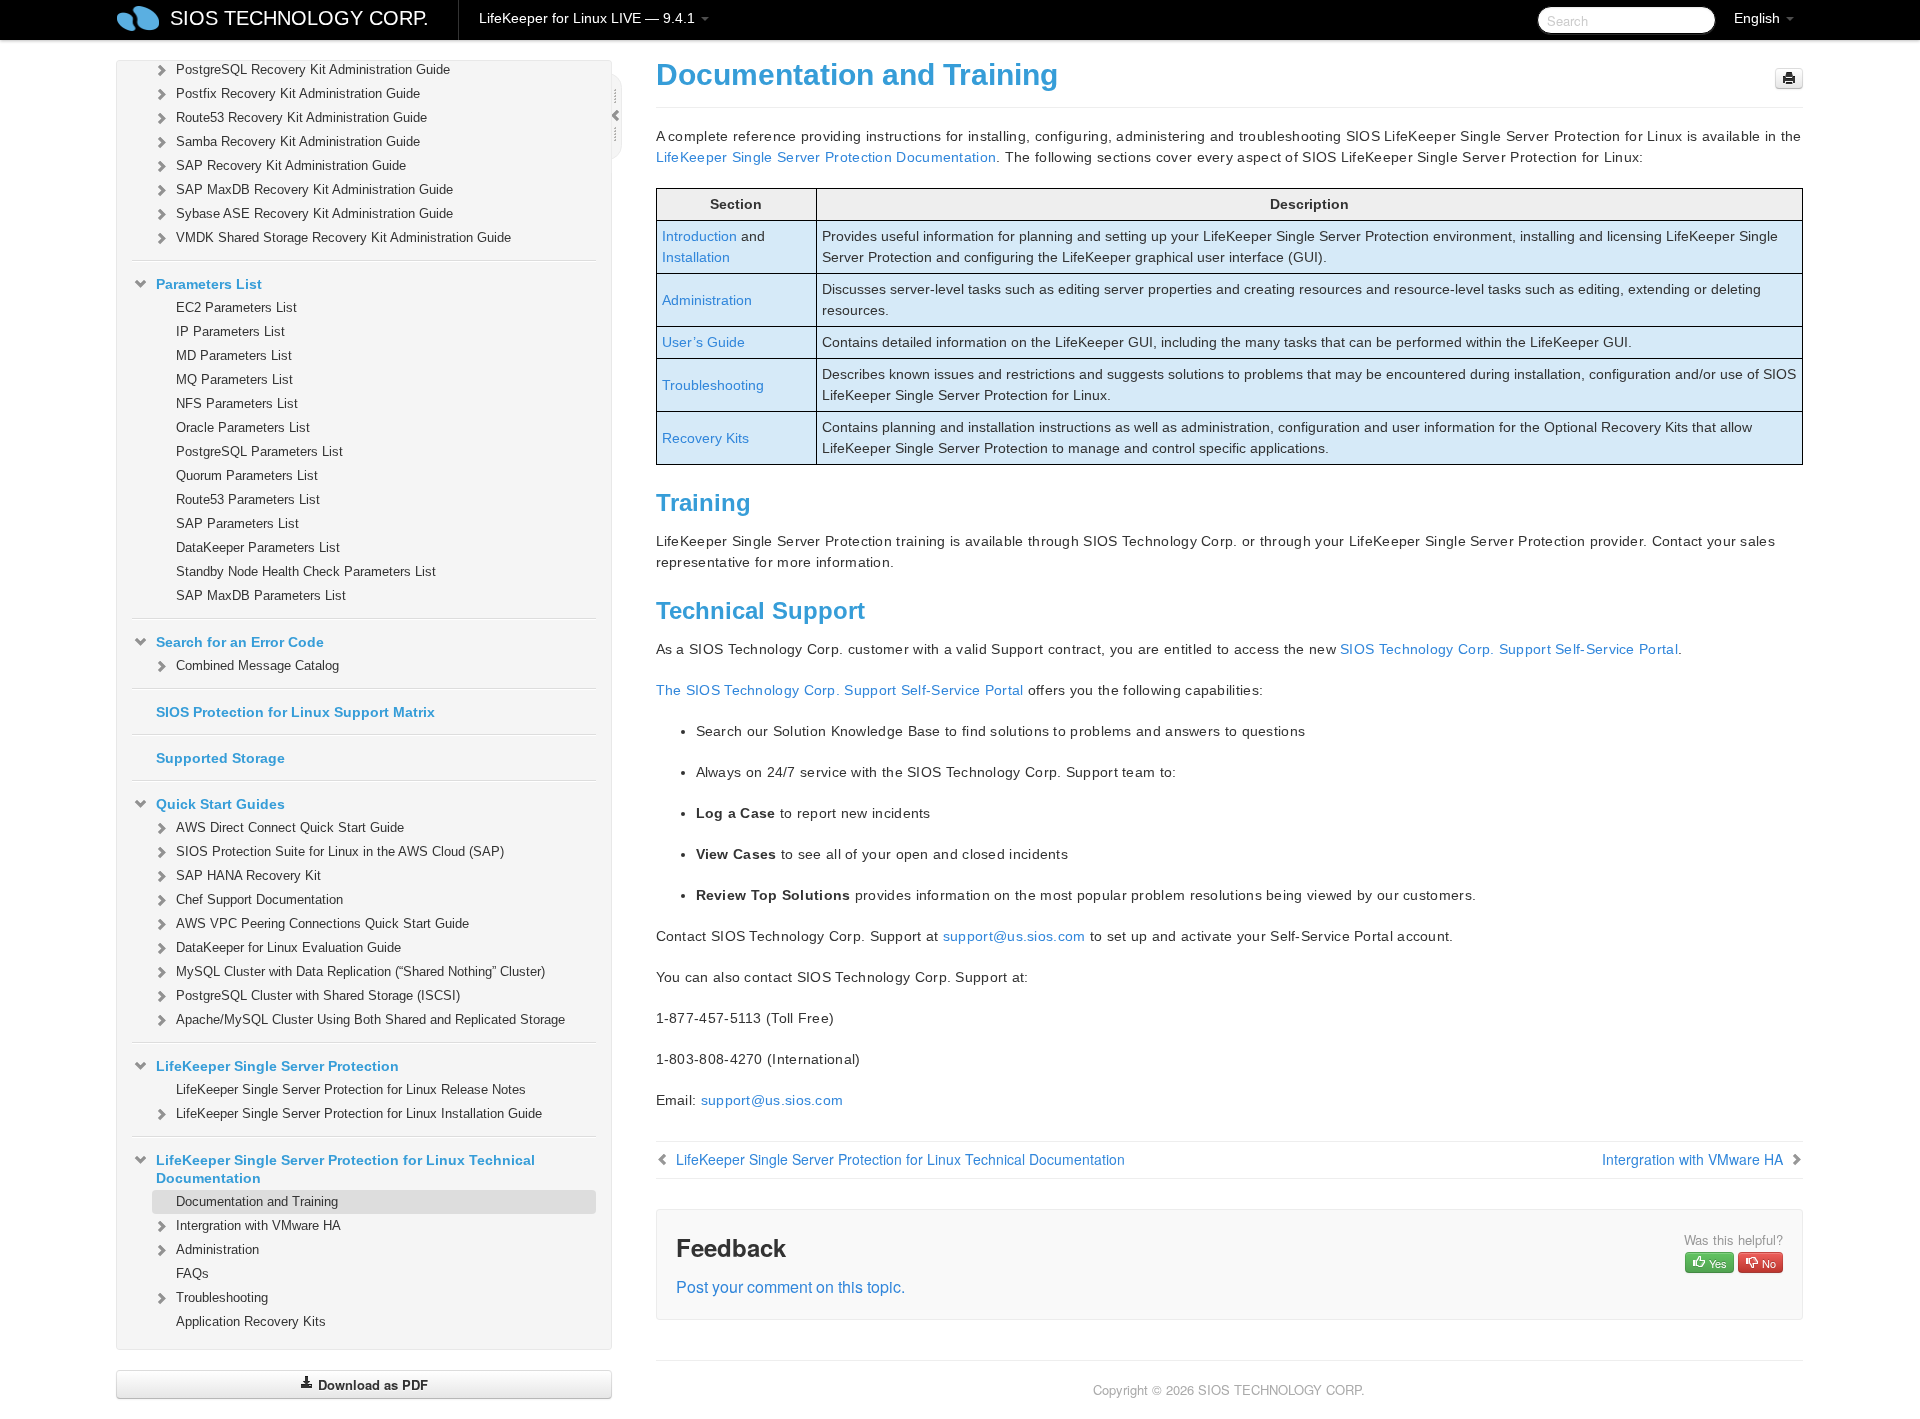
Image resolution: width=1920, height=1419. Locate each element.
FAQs (192, 1273)
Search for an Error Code (240, 642)
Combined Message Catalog (257, 665)
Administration (217, 1249)
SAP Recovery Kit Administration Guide (291, 165)
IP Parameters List (230, 331)
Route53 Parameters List (248, 499)
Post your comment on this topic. (790, 1286)
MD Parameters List (234, 355)
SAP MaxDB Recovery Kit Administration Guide (314, 189)
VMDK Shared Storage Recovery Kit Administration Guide (343, 237)
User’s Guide (703, 342)
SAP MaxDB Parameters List (261, 595)
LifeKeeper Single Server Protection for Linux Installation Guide (359, 1113)
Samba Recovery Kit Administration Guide (298, 141)
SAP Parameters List (237, 523)
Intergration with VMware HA (258, 1225)
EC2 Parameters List (236, 307)
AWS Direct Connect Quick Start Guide (290, 827)
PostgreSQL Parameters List (259, 451)
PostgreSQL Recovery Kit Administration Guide (313, 69)
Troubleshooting (222, 1297)
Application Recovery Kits (251, 1321)
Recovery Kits (705, 438)
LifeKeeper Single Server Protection (277, 1066)
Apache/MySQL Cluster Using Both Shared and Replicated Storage (370, 1019)
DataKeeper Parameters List (258, 547)
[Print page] (1789, 78)
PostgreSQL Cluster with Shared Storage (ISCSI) (318, 995)
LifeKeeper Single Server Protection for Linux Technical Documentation (345, 1169)
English (1759, 18)
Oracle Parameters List (243, 427)
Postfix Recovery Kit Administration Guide (298, 93)
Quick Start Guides (220, 804)
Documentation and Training (257, 1201)
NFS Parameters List (237, 403)
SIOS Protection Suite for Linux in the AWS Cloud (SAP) (340, 851)
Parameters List (209, 284)
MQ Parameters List (234, 379)
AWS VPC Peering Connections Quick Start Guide (322, 923)
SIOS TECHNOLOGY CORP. (299, 18)
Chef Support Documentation (259, 899)
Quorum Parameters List (247, 475)
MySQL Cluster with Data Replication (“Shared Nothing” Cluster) (360, 971)
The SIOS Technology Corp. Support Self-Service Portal (840, 690)
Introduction (699, 236)
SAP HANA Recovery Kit (248, 875)
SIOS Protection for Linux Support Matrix (295, 712)
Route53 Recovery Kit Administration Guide (301, 117)
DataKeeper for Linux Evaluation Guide (288, 947)
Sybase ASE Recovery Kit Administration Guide (314, 213)
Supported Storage (220, 758)
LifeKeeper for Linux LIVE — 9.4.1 (589, 18)
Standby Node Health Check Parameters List (306, 571)
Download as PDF (371, 1384)
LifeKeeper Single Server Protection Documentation (826, 157)
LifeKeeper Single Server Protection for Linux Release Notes (351, 1089)
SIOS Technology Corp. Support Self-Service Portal (1509, 649)
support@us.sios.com (1014, 936)
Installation (696, 257)
